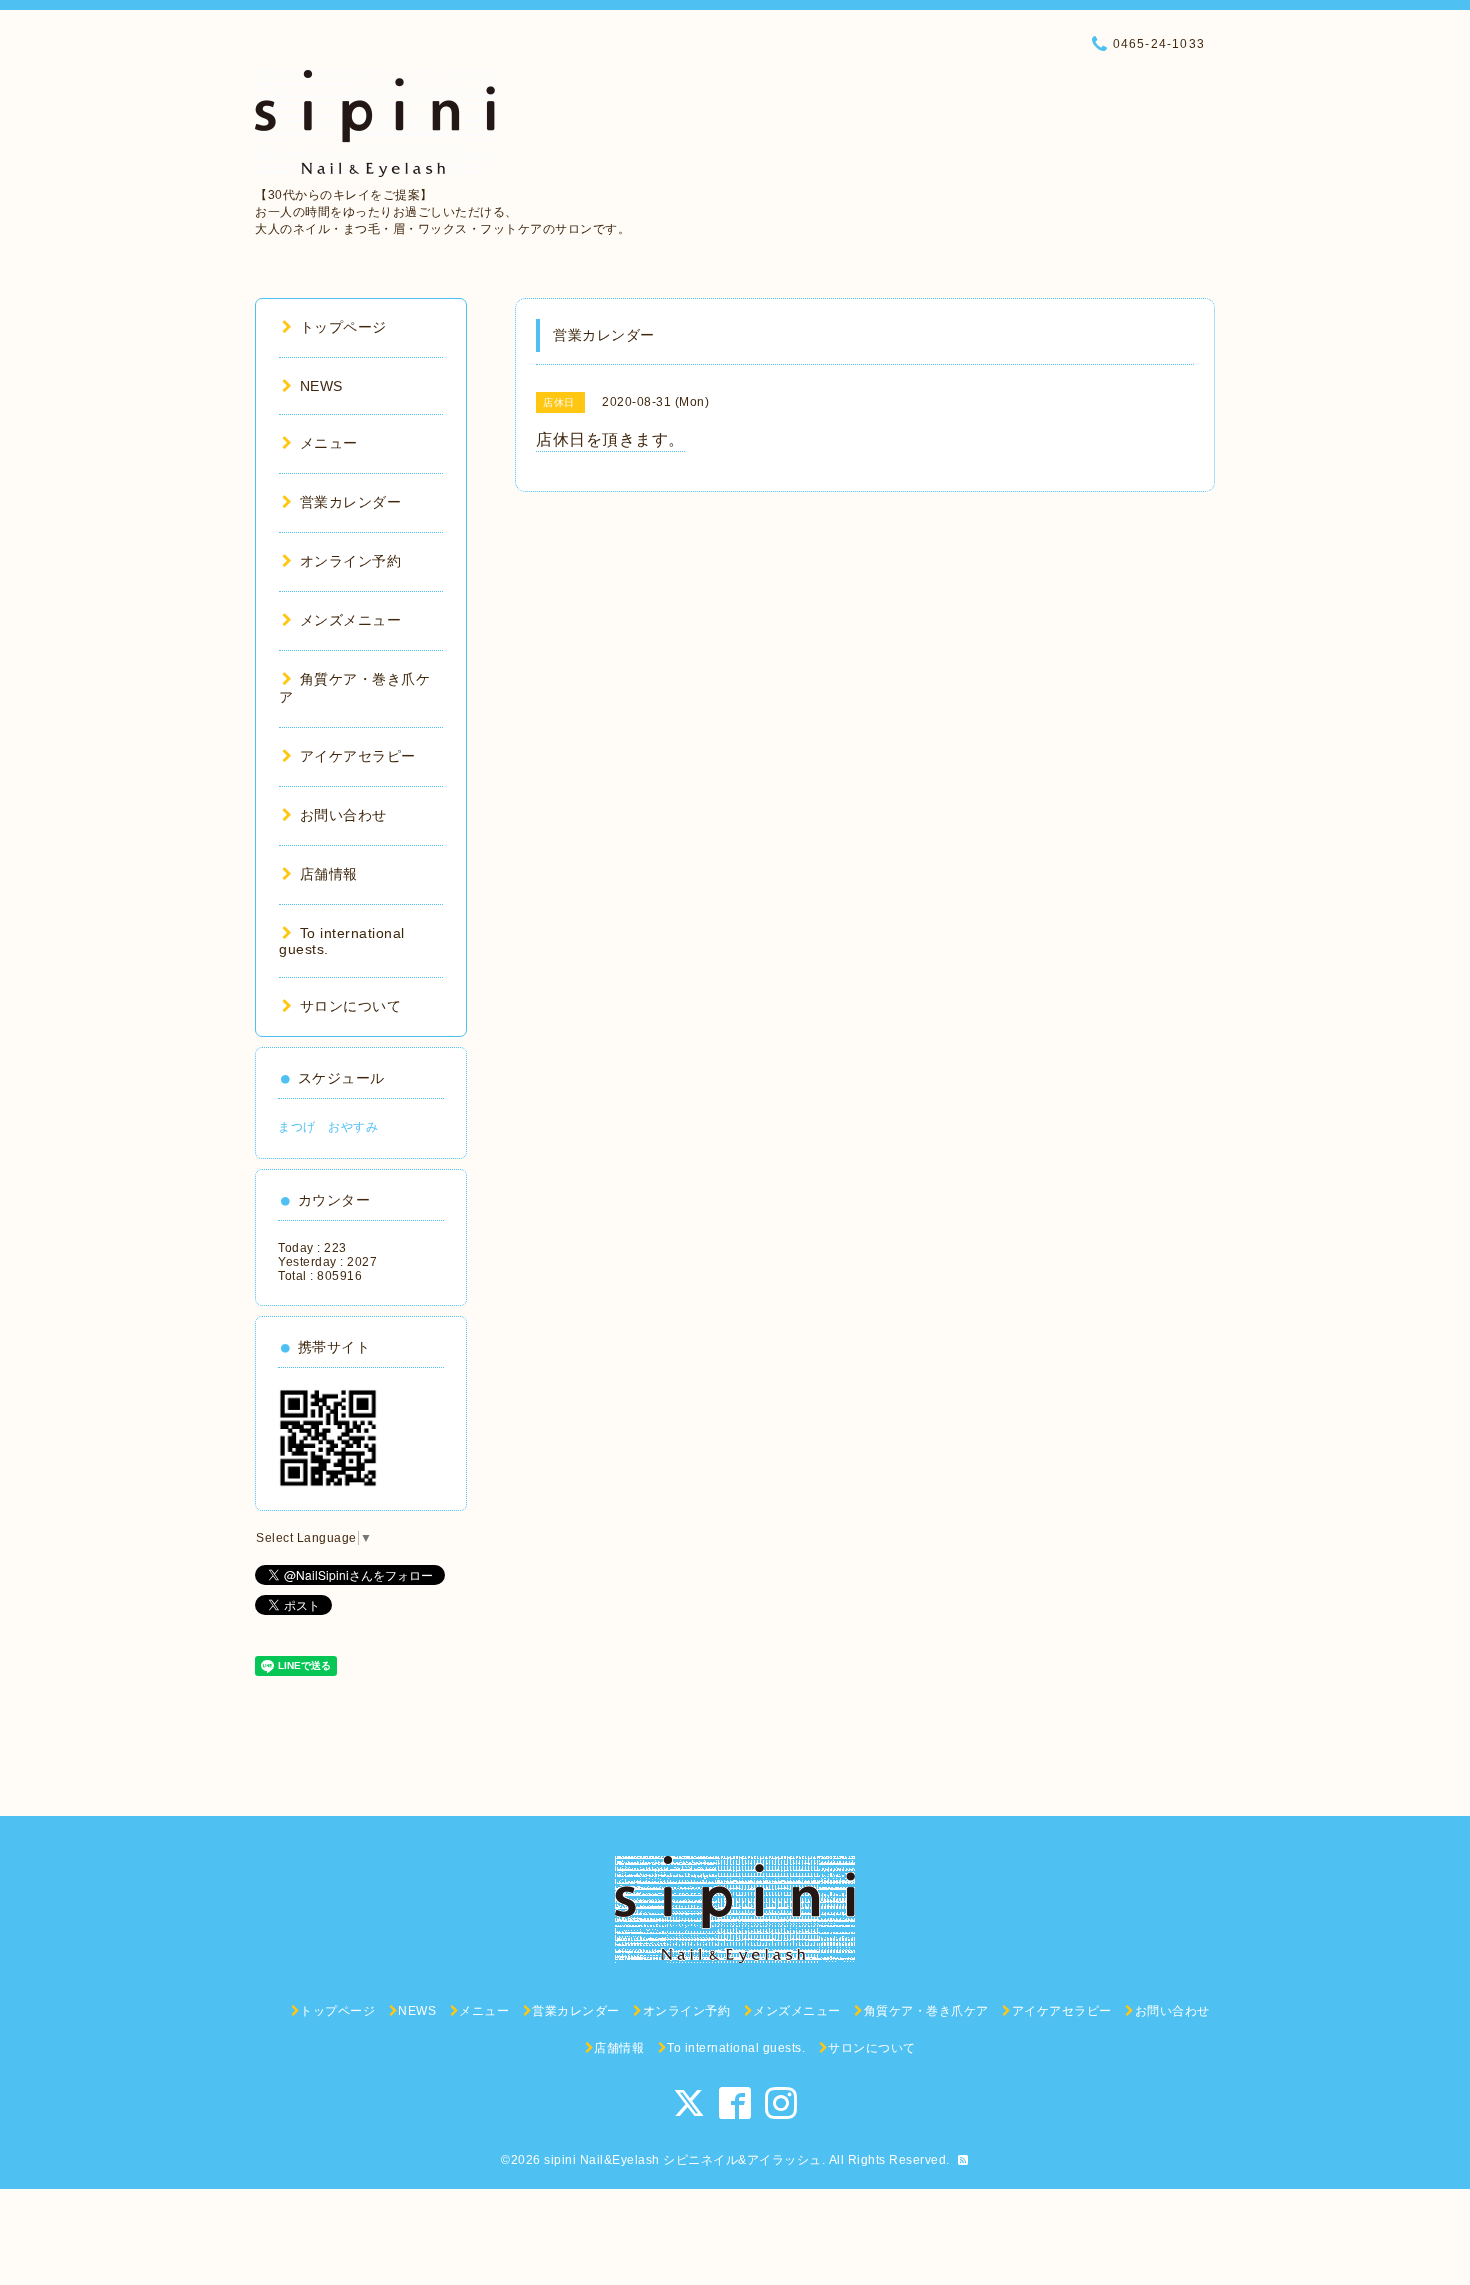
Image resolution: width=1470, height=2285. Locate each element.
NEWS (321, 386)
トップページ (343, 327)
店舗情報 (329, 874)
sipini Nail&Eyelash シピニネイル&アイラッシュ (683, 2160)
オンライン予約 (350, 561)
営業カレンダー (350, 502)
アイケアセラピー (358, 756)
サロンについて (350, 1006)
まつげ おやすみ (328, 1127)
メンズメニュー (350, 620)
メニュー (329, 443)
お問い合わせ (343, 815)
